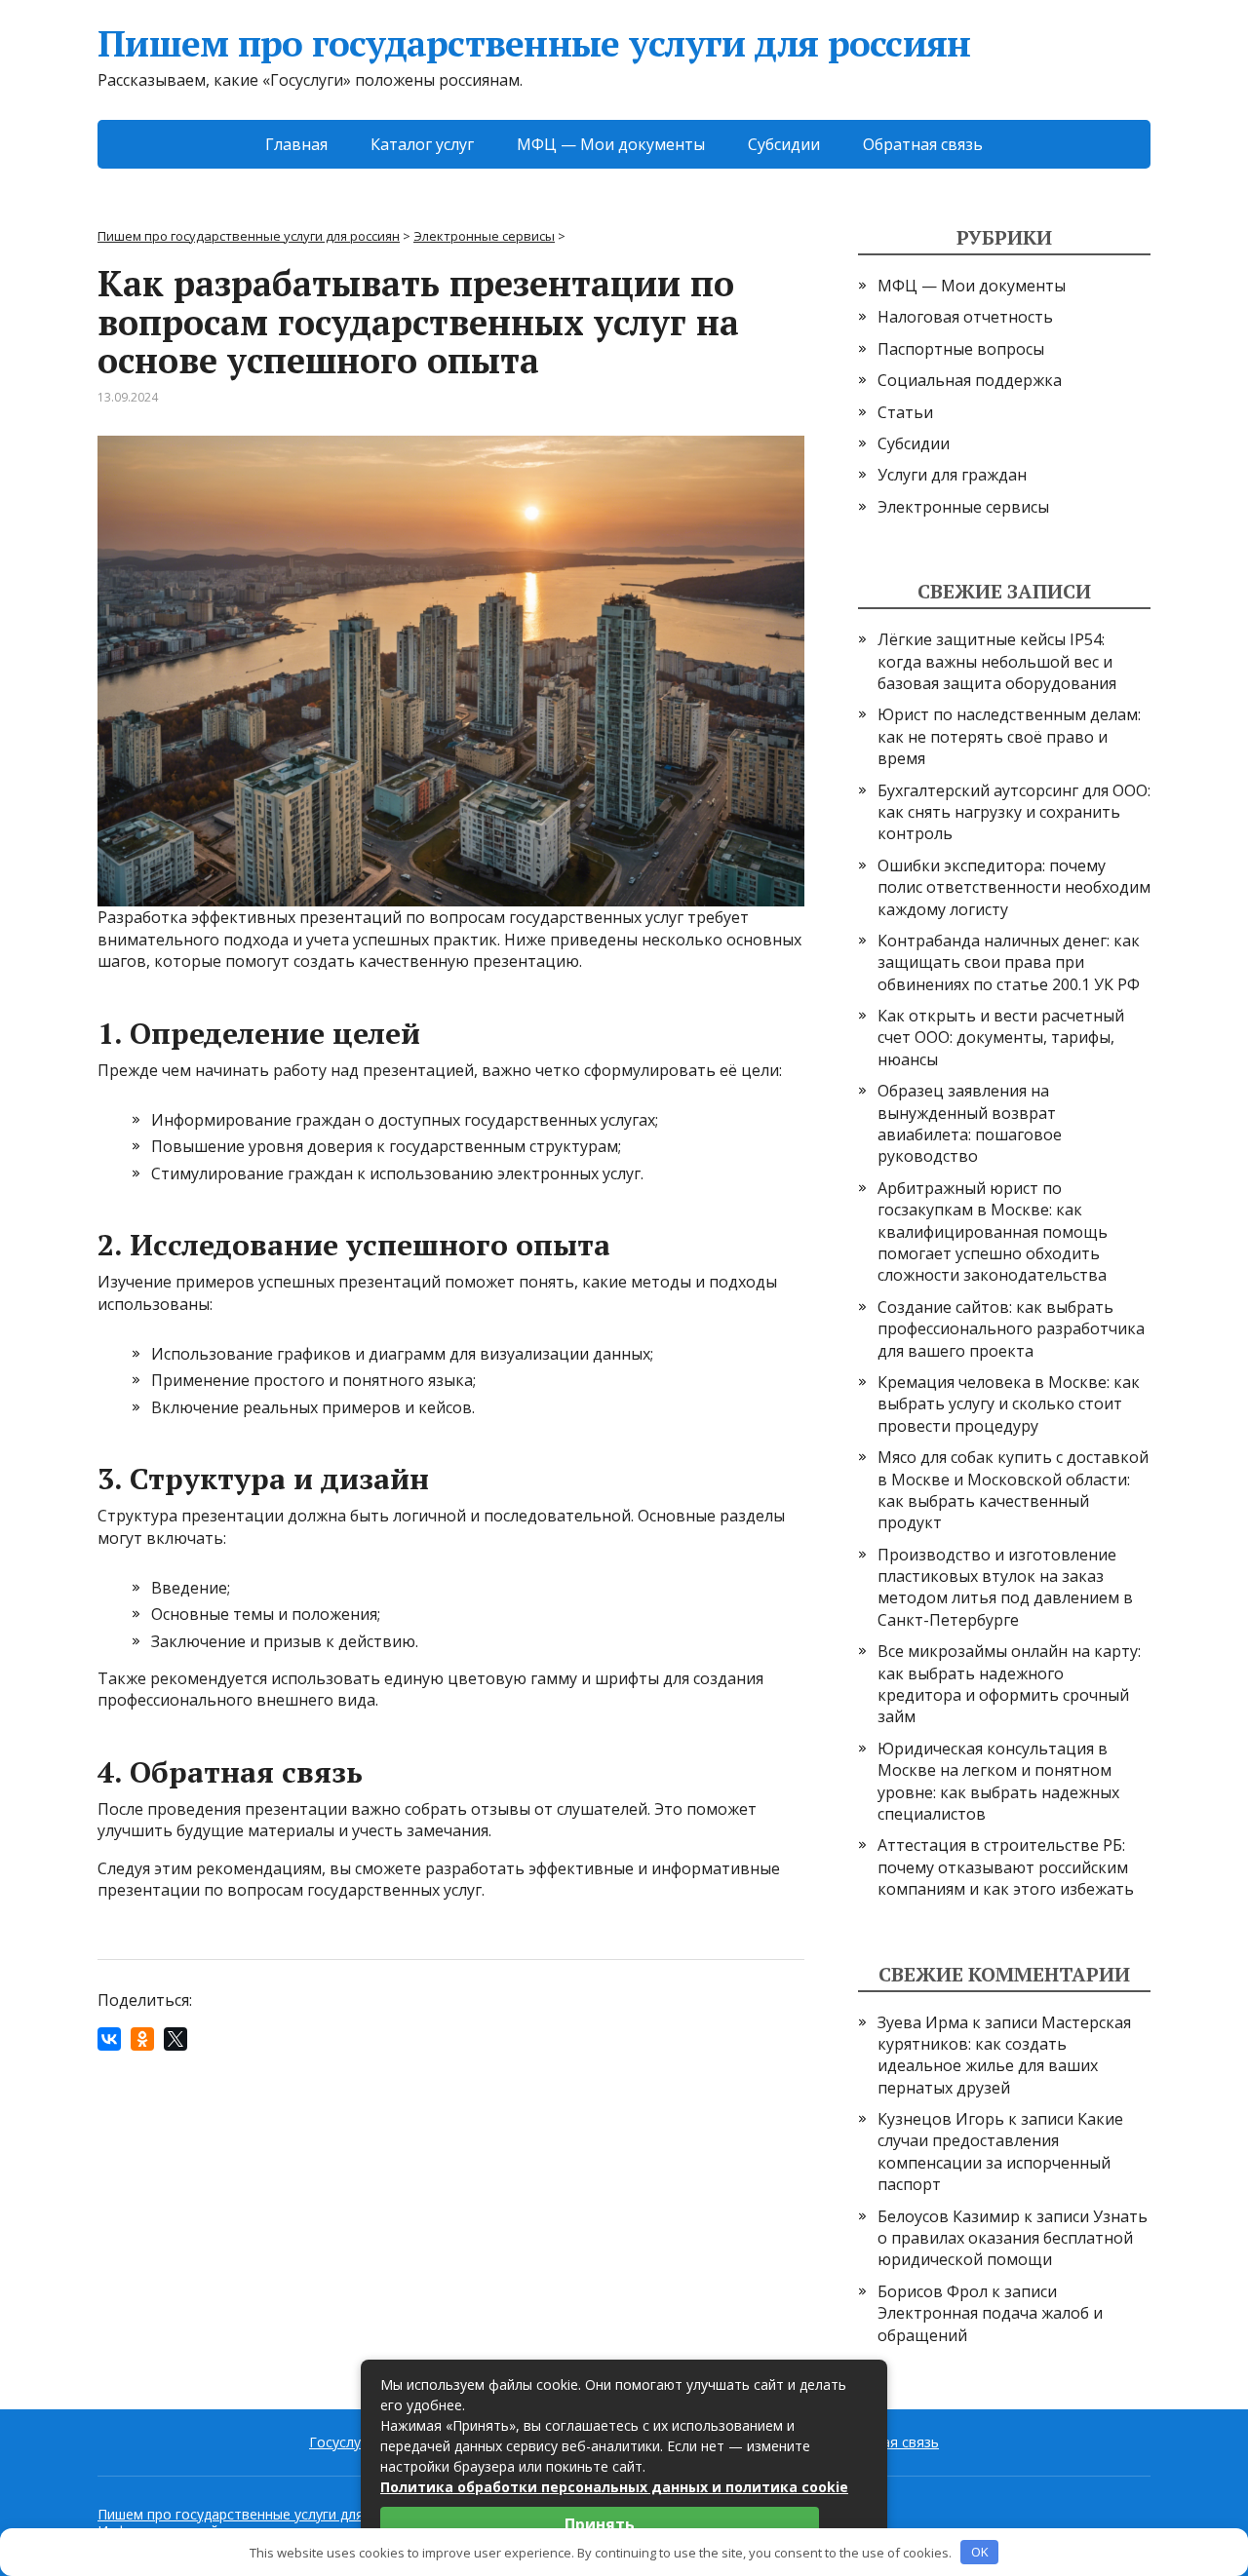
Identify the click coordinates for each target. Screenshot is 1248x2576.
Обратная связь (923, 144)
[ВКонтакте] (109, 2039)
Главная (296, 144)
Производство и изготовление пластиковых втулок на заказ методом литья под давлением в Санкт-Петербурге (1005, 1587)
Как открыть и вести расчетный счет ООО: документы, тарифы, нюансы (1001, 1038)
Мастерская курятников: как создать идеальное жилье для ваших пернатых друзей (1004, 2055)
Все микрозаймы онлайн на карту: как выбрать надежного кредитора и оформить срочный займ (1009, 1684)
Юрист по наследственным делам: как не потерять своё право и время (1009, 736)
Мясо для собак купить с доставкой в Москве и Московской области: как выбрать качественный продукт (1013, 1490)
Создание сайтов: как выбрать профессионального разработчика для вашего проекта (1011, 1329)
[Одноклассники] (142, 2039)
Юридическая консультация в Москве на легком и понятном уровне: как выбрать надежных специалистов (998, 1781)
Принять (600, 2524)
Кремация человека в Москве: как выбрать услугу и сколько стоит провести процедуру (1009, 1404)
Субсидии (784, 144)
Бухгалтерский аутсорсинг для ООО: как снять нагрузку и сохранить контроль (1014, 812)
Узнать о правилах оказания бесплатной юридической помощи (1013, 2238)
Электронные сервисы (963, 507)
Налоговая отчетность (965, 317)
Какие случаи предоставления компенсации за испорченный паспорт (1000, 2152)
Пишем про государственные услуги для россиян (534, 44)
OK (980, 2552)
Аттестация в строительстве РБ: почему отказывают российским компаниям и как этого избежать (1006, 1867)
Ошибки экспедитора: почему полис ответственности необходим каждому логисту (1014, 887)
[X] (175, 2039)
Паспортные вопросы (961, 349)
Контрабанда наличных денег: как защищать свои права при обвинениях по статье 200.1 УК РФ (1009, 962)
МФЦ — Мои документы (611, 144)
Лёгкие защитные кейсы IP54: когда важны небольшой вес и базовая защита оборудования (997, 661)
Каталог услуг (422, 144)
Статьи (905, 412)
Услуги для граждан (952, 475)
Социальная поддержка (970, 380)
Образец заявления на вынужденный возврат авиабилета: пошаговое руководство (970, 1123)
